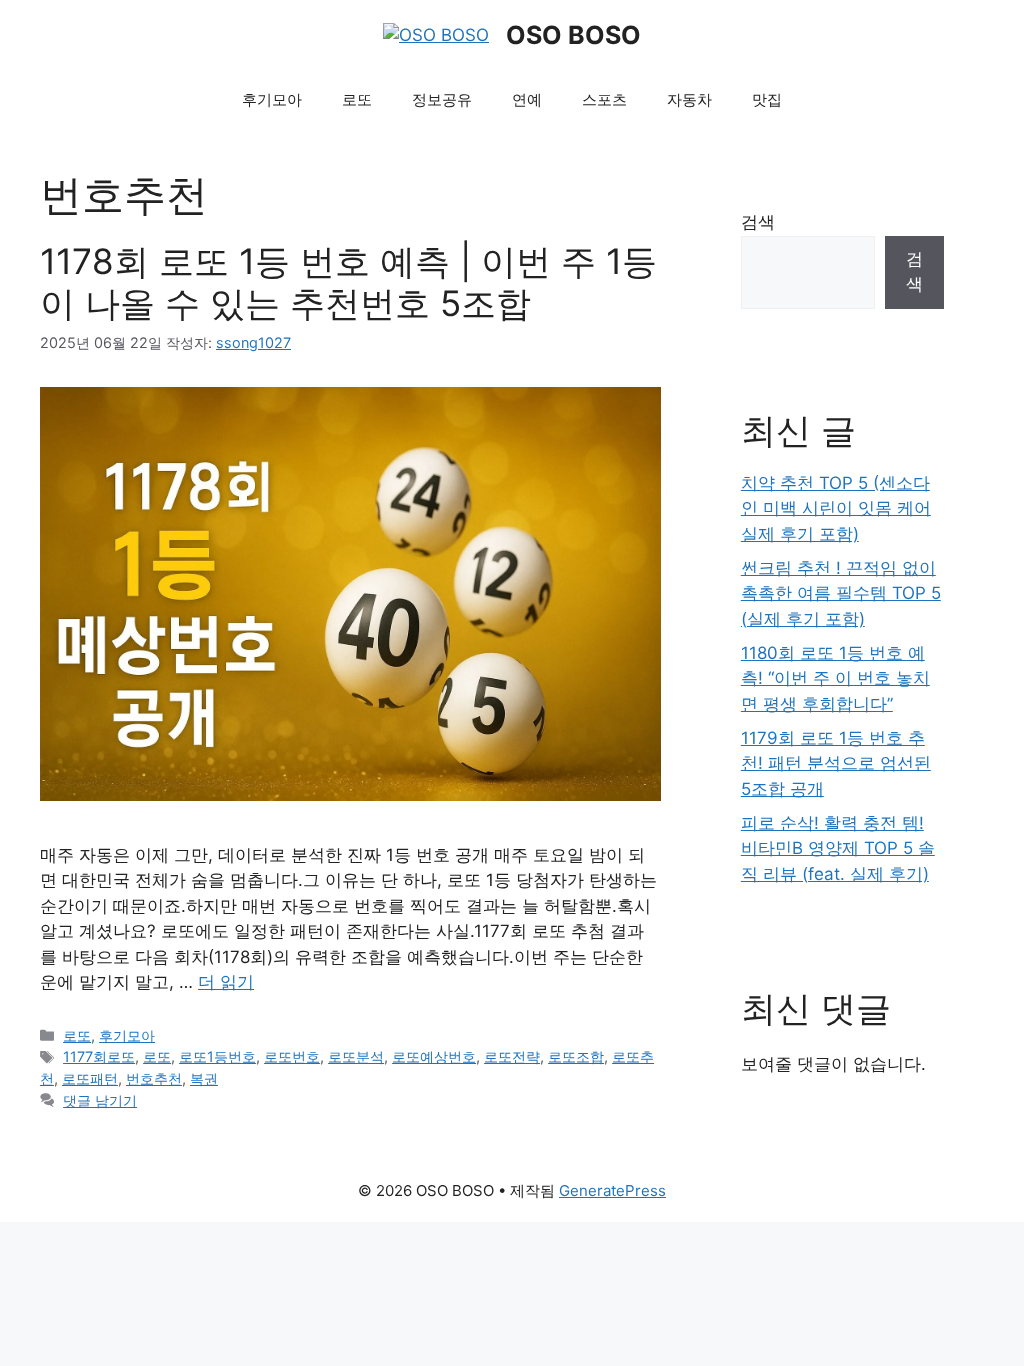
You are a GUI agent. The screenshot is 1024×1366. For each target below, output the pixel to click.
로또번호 (292, 1056)
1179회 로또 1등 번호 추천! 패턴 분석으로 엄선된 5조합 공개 (836, 763)
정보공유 (442, 99)
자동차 (689, 99)
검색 (758, 222)
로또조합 (576, 1056)
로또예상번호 (434, 1056)
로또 (357, 99)
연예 (527, 99)
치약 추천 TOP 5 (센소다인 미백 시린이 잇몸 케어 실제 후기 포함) (836, 508)
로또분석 (356, 1056)
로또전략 (512, 1056)
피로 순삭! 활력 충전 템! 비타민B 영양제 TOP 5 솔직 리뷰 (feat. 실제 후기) (838, 848)
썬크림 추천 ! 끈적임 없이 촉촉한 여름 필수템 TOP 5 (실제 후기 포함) (841, 593)
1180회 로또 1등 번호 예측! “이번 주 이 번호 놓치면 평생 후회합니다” (835, 678)
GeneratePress (612, 1190)
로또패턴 (90, 1078)
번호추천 (154, 1078)
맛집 (767, 99)
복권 (204, 1078)
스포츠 (604, 99)
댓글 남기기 (100, 1100)
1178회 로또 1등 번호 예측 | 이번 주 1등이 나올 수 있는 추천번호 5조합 (348, 282)
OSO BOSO (573, 35)
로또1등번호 (217, 1056)
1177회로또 (99, 1056)
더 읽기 (226, 982)
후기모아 (272, 99)
